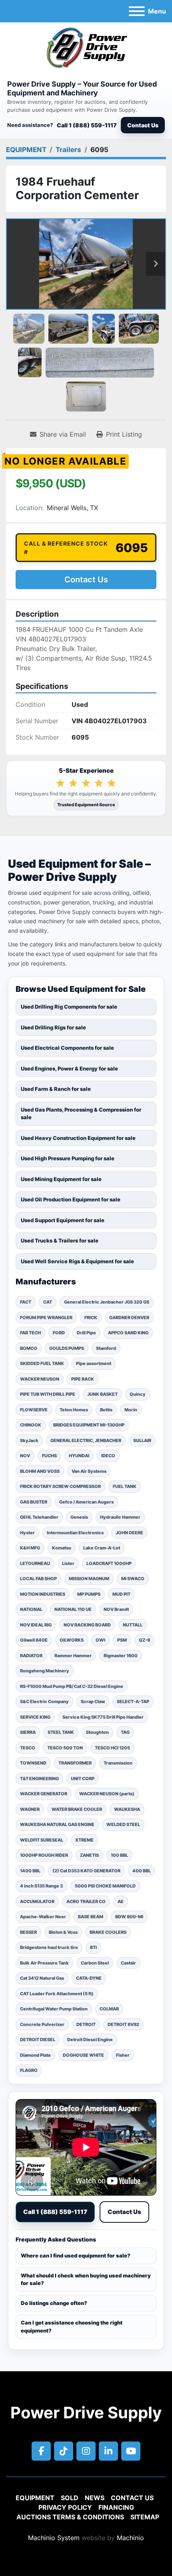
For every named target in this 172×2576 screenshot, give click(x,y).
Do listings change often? (54, 2303)
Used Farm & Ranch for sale (56, 1089)
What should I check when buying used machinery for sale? (86, 2279)
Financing (116, 2507)
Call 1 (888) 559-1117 (87, 125)
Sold (70, 2498)
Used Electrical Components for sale (67, 1048)
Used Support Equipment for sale (63, 1220)
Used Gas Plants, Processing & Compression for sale (81, 1114)
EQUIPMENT (35, 2498)
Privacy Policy (65, 2507)
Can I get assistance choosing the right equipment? (72, 2327)
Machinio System (54, 2538)
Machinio (130, 2538)
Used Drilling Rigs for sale (53, 1027)
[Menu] (137, 11)
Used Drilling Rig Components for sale (69, 1007)
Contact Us (143, 125)
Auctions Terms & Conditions (70, 2517)
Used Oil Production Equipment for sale (71, 1199)
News (95, 2498)
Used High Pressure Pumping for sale (68, 1158)
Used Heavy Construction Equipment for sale (78, 1138)
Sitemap (145, 2517)
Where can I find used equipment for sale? (76, 2255)
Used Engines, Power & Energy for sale (69, 1068)
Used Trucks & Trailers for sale (60, 1241)
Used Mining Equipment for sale (61, 1179)
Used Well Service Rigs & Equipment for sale (77, 1261)
